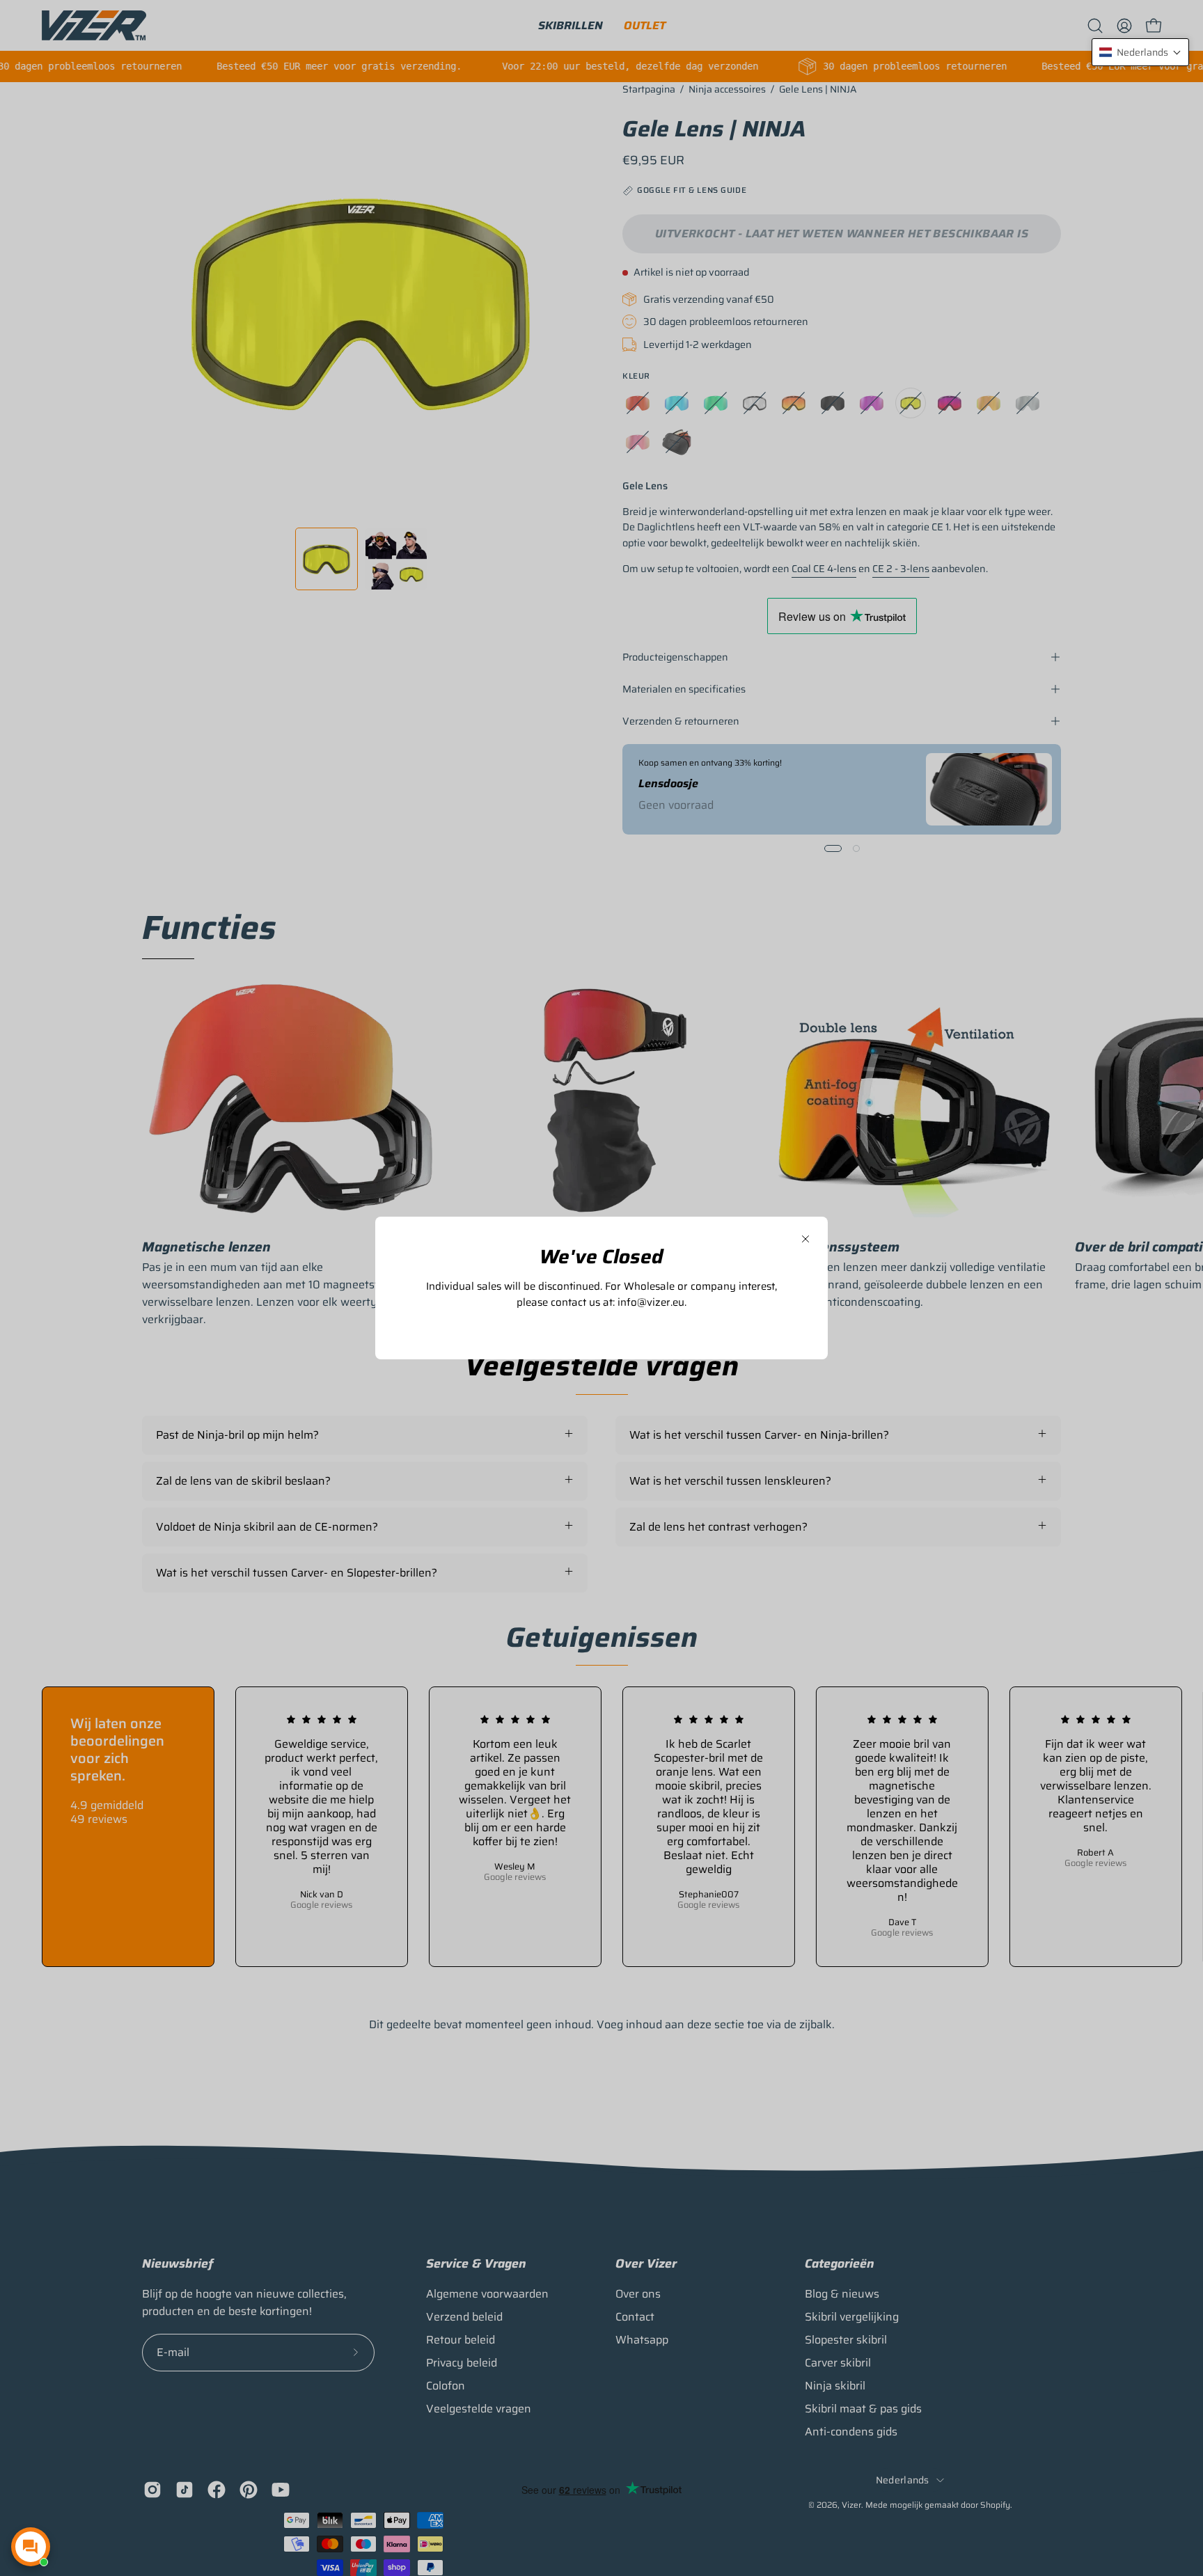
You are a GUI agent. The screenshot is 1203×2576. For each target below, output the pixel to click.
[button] (1140, 52)
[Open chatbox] (31, 2547)
